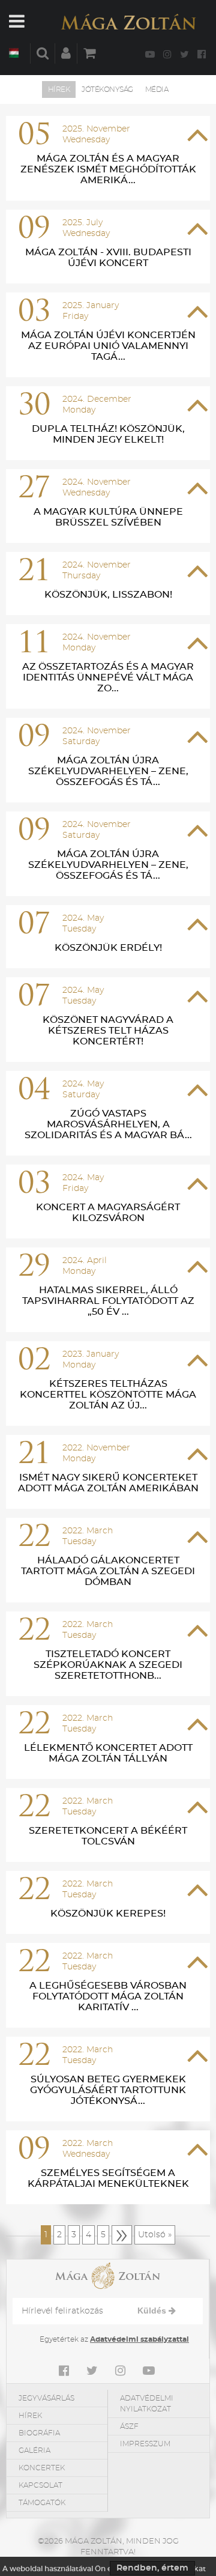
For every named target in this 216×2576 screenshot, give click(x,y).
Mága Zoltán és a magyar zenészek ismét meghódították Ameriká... (108, 169)
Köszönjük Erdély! (108, 948)
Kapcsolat (40, 2485)
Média (157, 89)
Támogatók (42, 2503)
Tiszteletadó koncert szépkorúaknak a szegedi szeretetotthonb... (108, 1665)
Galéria (34, 2450)
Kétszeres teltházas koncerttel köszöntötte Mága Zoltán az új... (108, 1395)
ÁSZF (129, 2426)
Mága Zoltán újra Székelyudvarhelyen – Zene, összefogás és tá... (108, 771)
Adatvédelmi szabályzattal (139, 2339)
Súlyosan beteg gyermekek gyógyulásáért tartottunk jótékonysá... (108, 2090)
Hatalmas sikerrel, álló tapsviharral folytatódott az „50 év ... (108, 1301)
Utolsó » (155, 2235)
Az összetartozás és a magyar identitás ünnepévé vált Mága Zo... (108, 677)
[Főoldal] (128, 22)
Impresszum (145, 2444)
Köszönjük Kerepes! (108, 1914)
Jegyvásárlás (46, 2398)
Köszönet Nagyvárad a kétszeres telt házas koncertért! (108, 1031)
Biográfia (39, 2433)
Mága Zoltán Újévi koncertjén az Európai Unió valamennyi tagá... (108, 346)
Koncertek (42, 2468)
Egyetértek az (114, 2339)
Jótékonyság (107, 89)
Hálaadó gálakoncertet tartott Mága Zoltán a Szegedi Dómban (108, 1571)
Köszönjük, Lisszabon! (108, 595)
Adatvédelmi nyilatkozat (147, 2404)
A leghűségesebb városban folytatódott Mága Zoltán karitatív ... (108, 1996)
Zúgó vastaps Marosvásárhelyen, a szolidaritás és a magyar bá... (108, 1124)
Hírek (59, 89)
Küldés (153, 2311)
